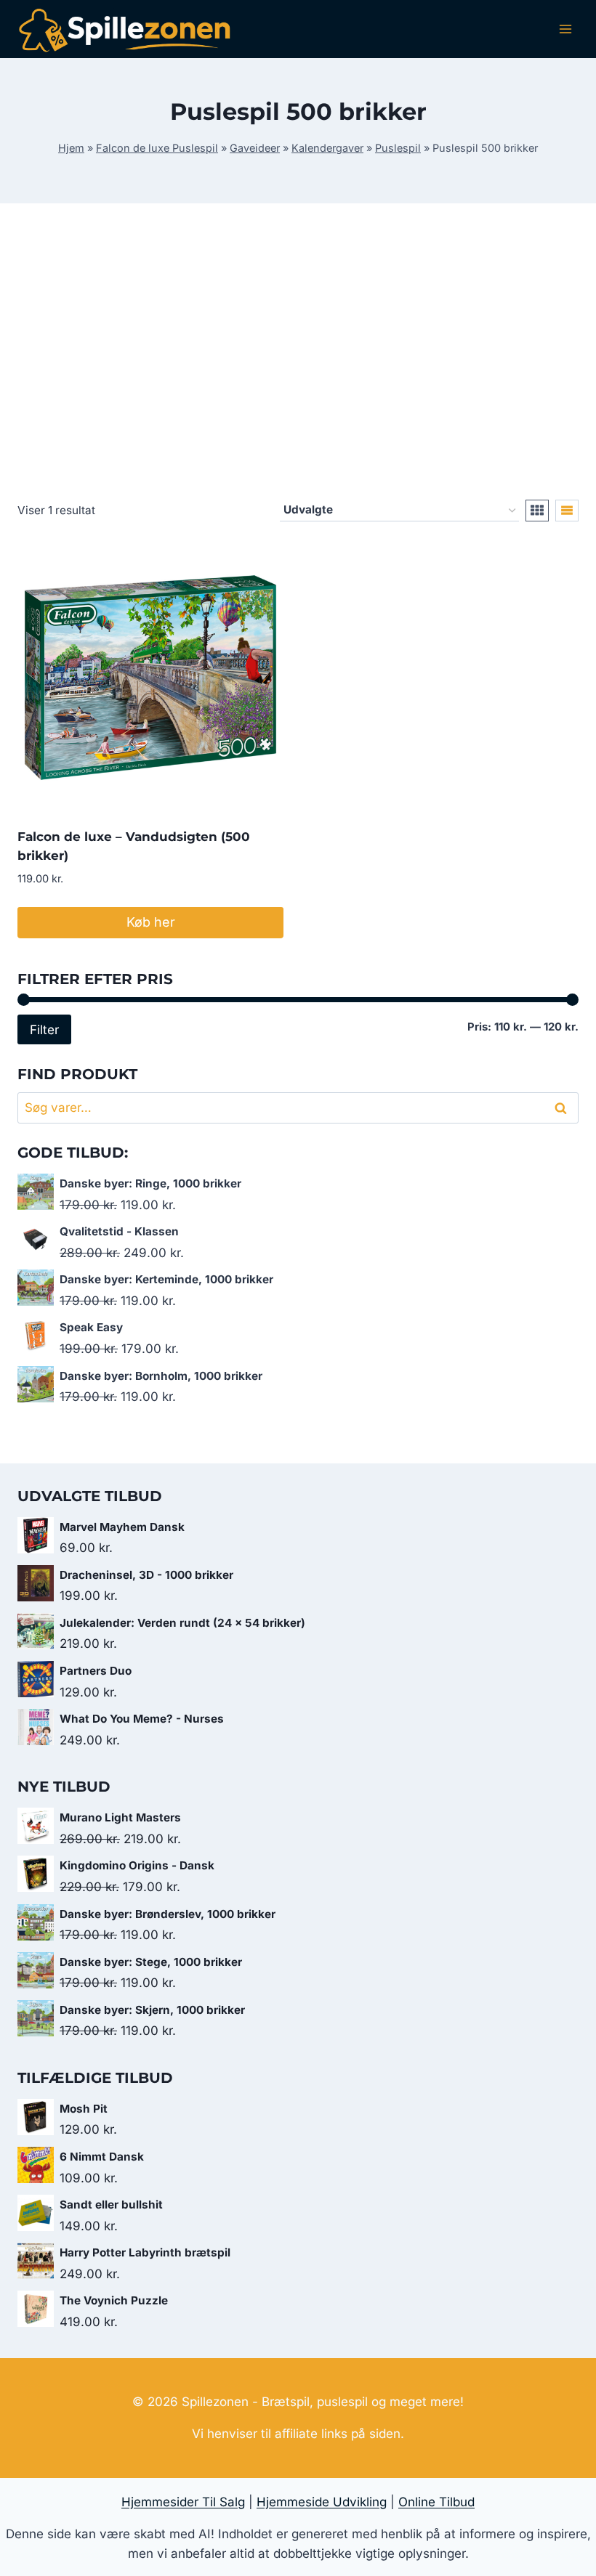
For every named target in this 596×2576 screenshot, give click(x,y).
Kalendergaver (327, 148)
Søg (563, 1108)
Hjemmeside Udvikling (322, 2502)
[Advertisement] (298, 363)
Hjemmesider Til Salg (183, 2502)
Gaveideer (255, 148)
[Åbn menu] (565, 29)
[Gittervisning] (537, 511)
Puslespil (398, 148)
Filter (44, 1029)
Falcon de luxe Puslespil (157, 148)
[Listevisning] (567, 511)
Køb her (151, 922)
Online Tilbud (436, 2502)
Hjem (71, 148)
